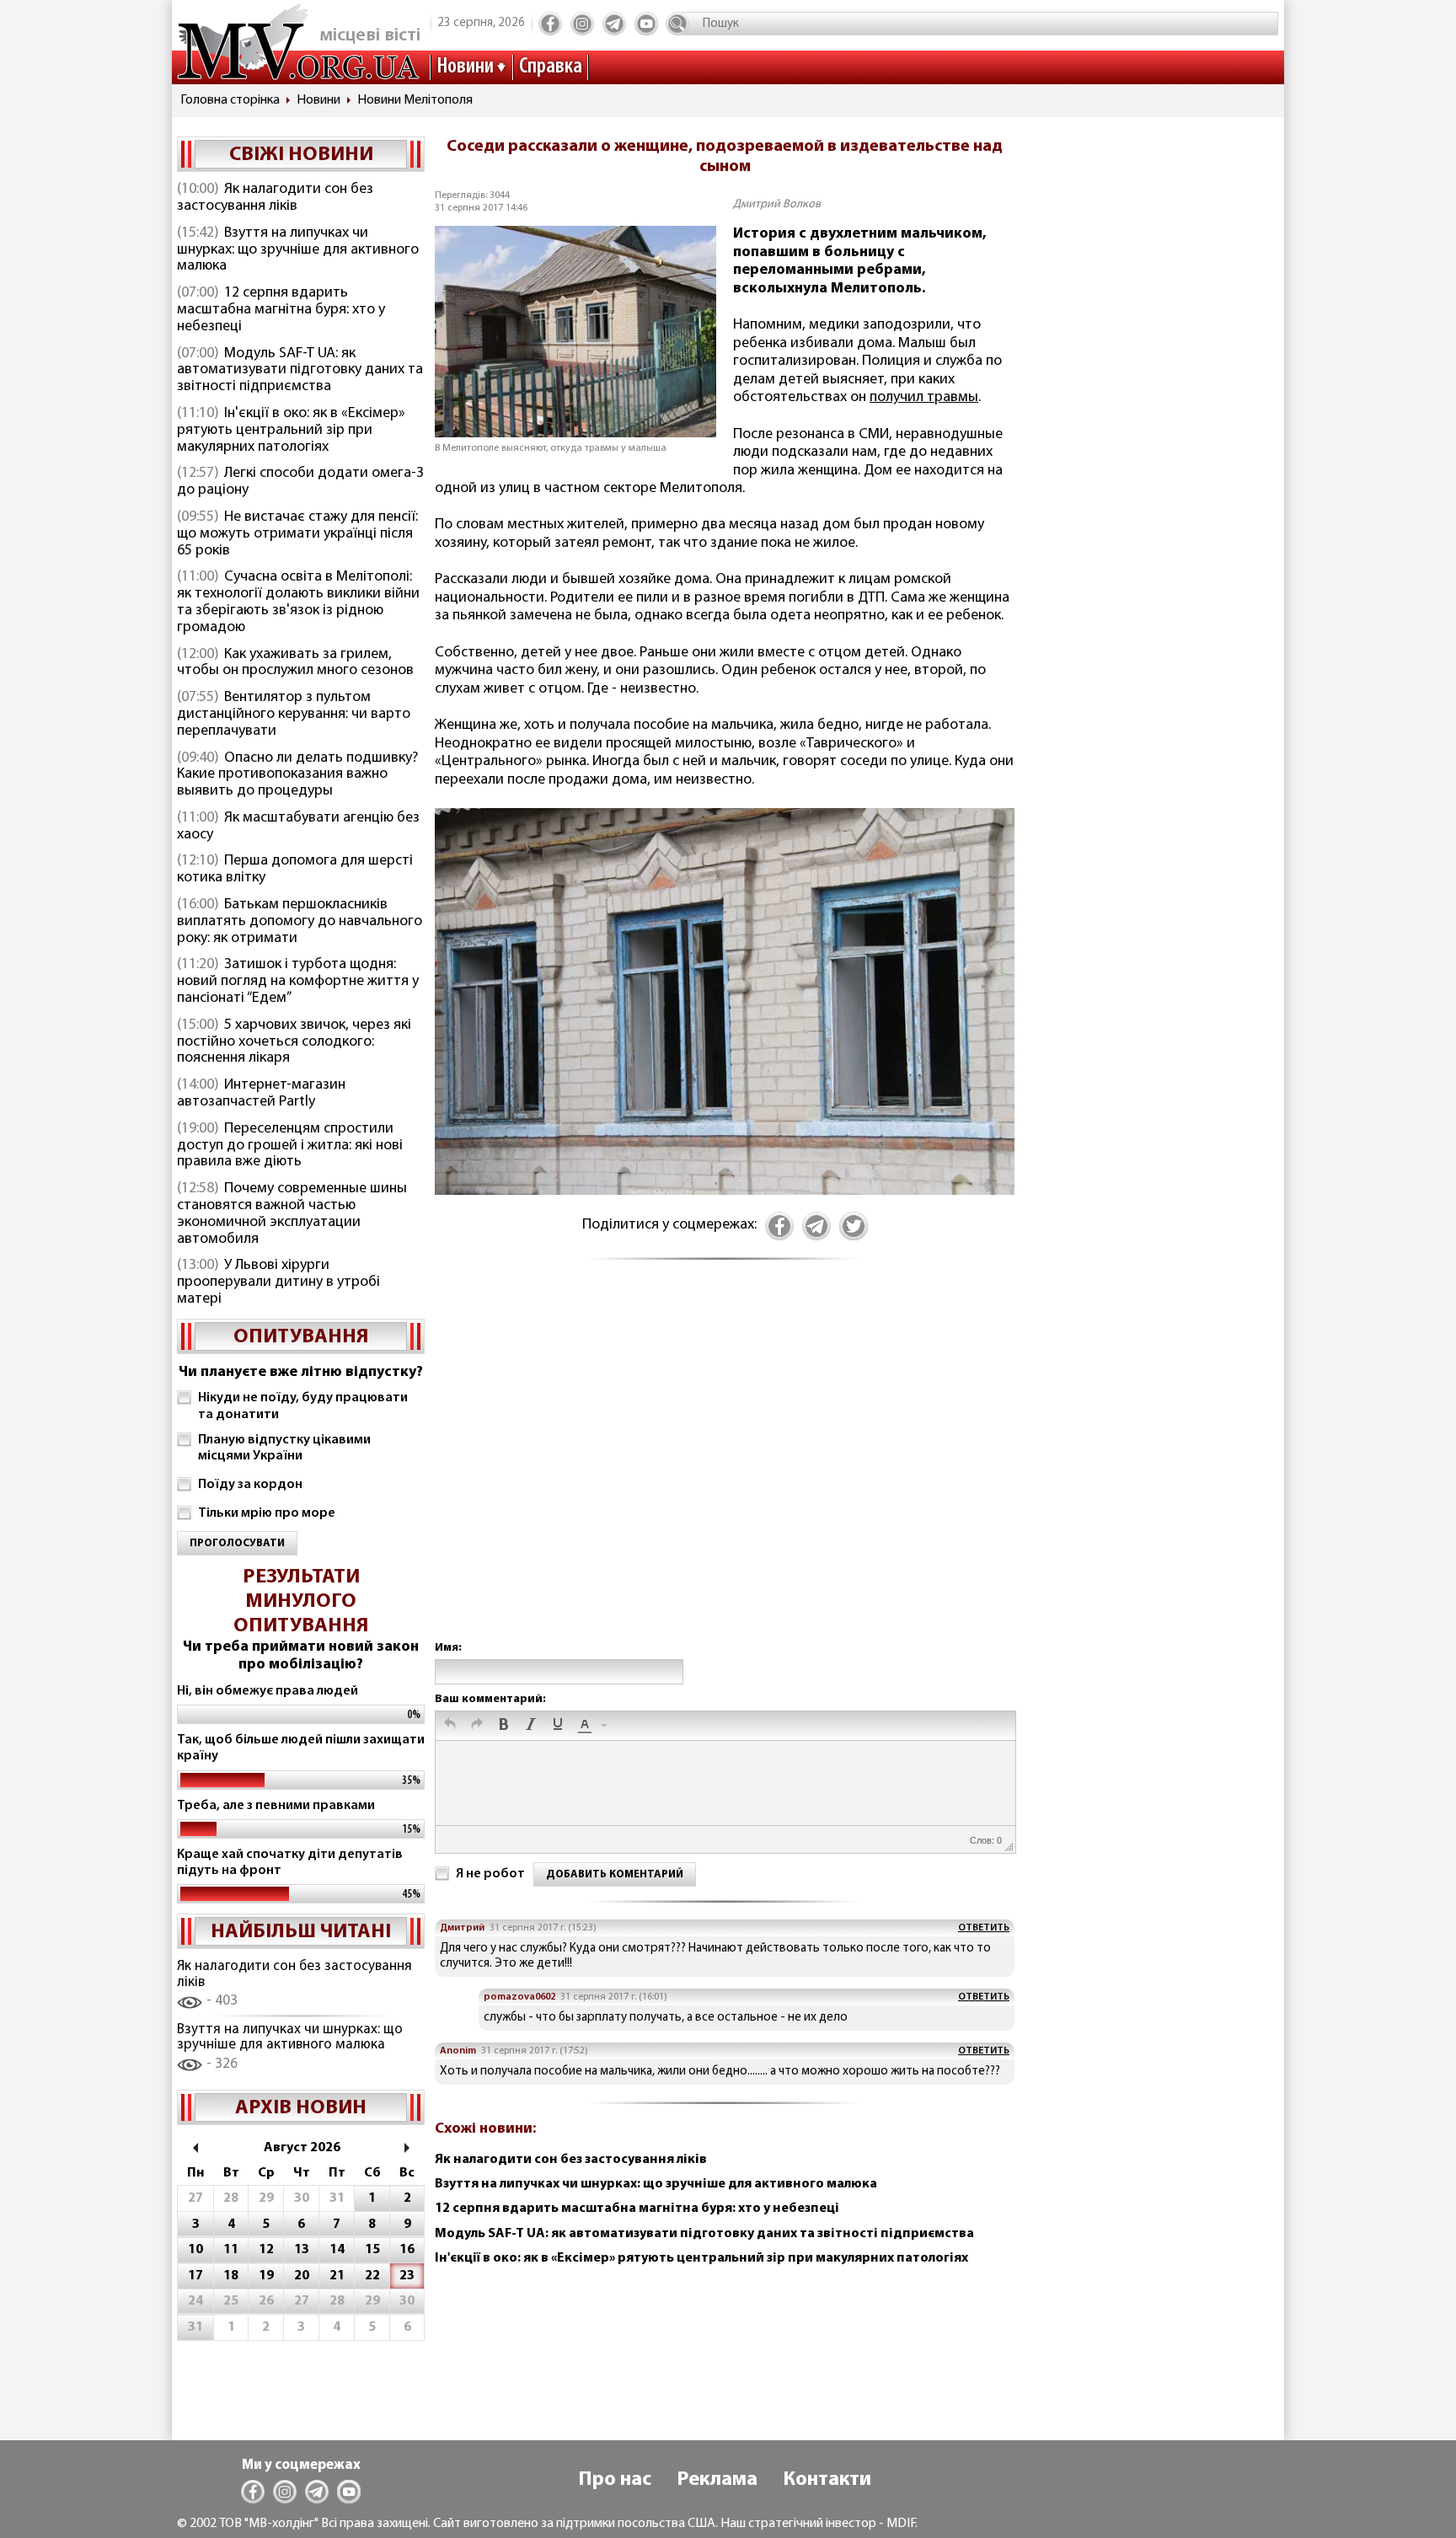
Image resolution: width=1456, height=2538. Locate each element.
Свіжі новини (301, 155)
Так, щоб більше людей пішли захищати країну (301, 1748)
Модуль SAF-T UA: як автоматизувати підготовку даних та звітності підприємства (300, 371)
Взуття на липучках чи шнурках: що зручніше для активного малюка (298, 250)
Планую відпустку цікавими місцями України (284, 1448)
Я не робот (490, 1874)
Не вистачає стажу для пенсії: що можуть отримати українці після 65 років (297, 534)
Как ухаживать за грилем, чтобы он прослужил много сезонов (295, 663)
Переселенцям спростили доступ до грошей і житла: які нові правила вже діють (290, 1146)
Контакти (827, 2480)
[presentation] (450, 1726)
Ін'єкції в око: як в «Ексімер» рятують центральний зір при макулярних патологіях (291, 431)
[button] (450, 1726)
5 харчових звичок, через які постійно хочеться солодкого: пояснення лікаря (294, 1042)
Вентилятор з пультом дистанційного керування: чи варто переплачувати (294, 715)
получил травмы (924, 398)
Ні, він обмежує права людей (268, 1691)
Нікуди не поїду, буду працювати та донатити (303, 1406)
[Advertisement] (725, 1468)
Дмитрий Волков (777, 204)
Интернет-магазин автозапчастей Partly (261, 1094)
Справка (551, 67)
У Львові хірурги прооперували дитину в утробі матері (278, 1282)
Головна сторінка (230, 100)
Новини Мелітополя (415, 100)
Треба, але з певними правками (276, 1806)
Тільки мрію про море (267, 1513)
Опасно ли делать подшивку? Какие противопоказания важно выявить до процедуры (297, 775)
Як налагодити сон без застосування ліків (275, 198)
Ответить (984, 1928)
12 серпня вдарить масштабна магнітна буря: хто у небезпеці (281, 310)
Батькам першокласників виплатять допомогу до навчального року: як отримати (300, 922)
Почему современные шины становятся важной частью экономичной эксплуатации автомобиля (292, 1214)
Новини (465, 67)
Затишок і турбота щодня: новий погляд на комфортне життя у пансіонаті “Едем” (298, 982)
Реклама (717, 2480)
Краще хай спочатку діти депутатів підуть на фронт (290, 1863)
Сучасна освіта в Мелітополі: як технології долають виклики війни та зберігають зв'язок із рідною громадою (298, 602)
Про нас (615, 2480)
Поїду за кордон (250, 1485)
